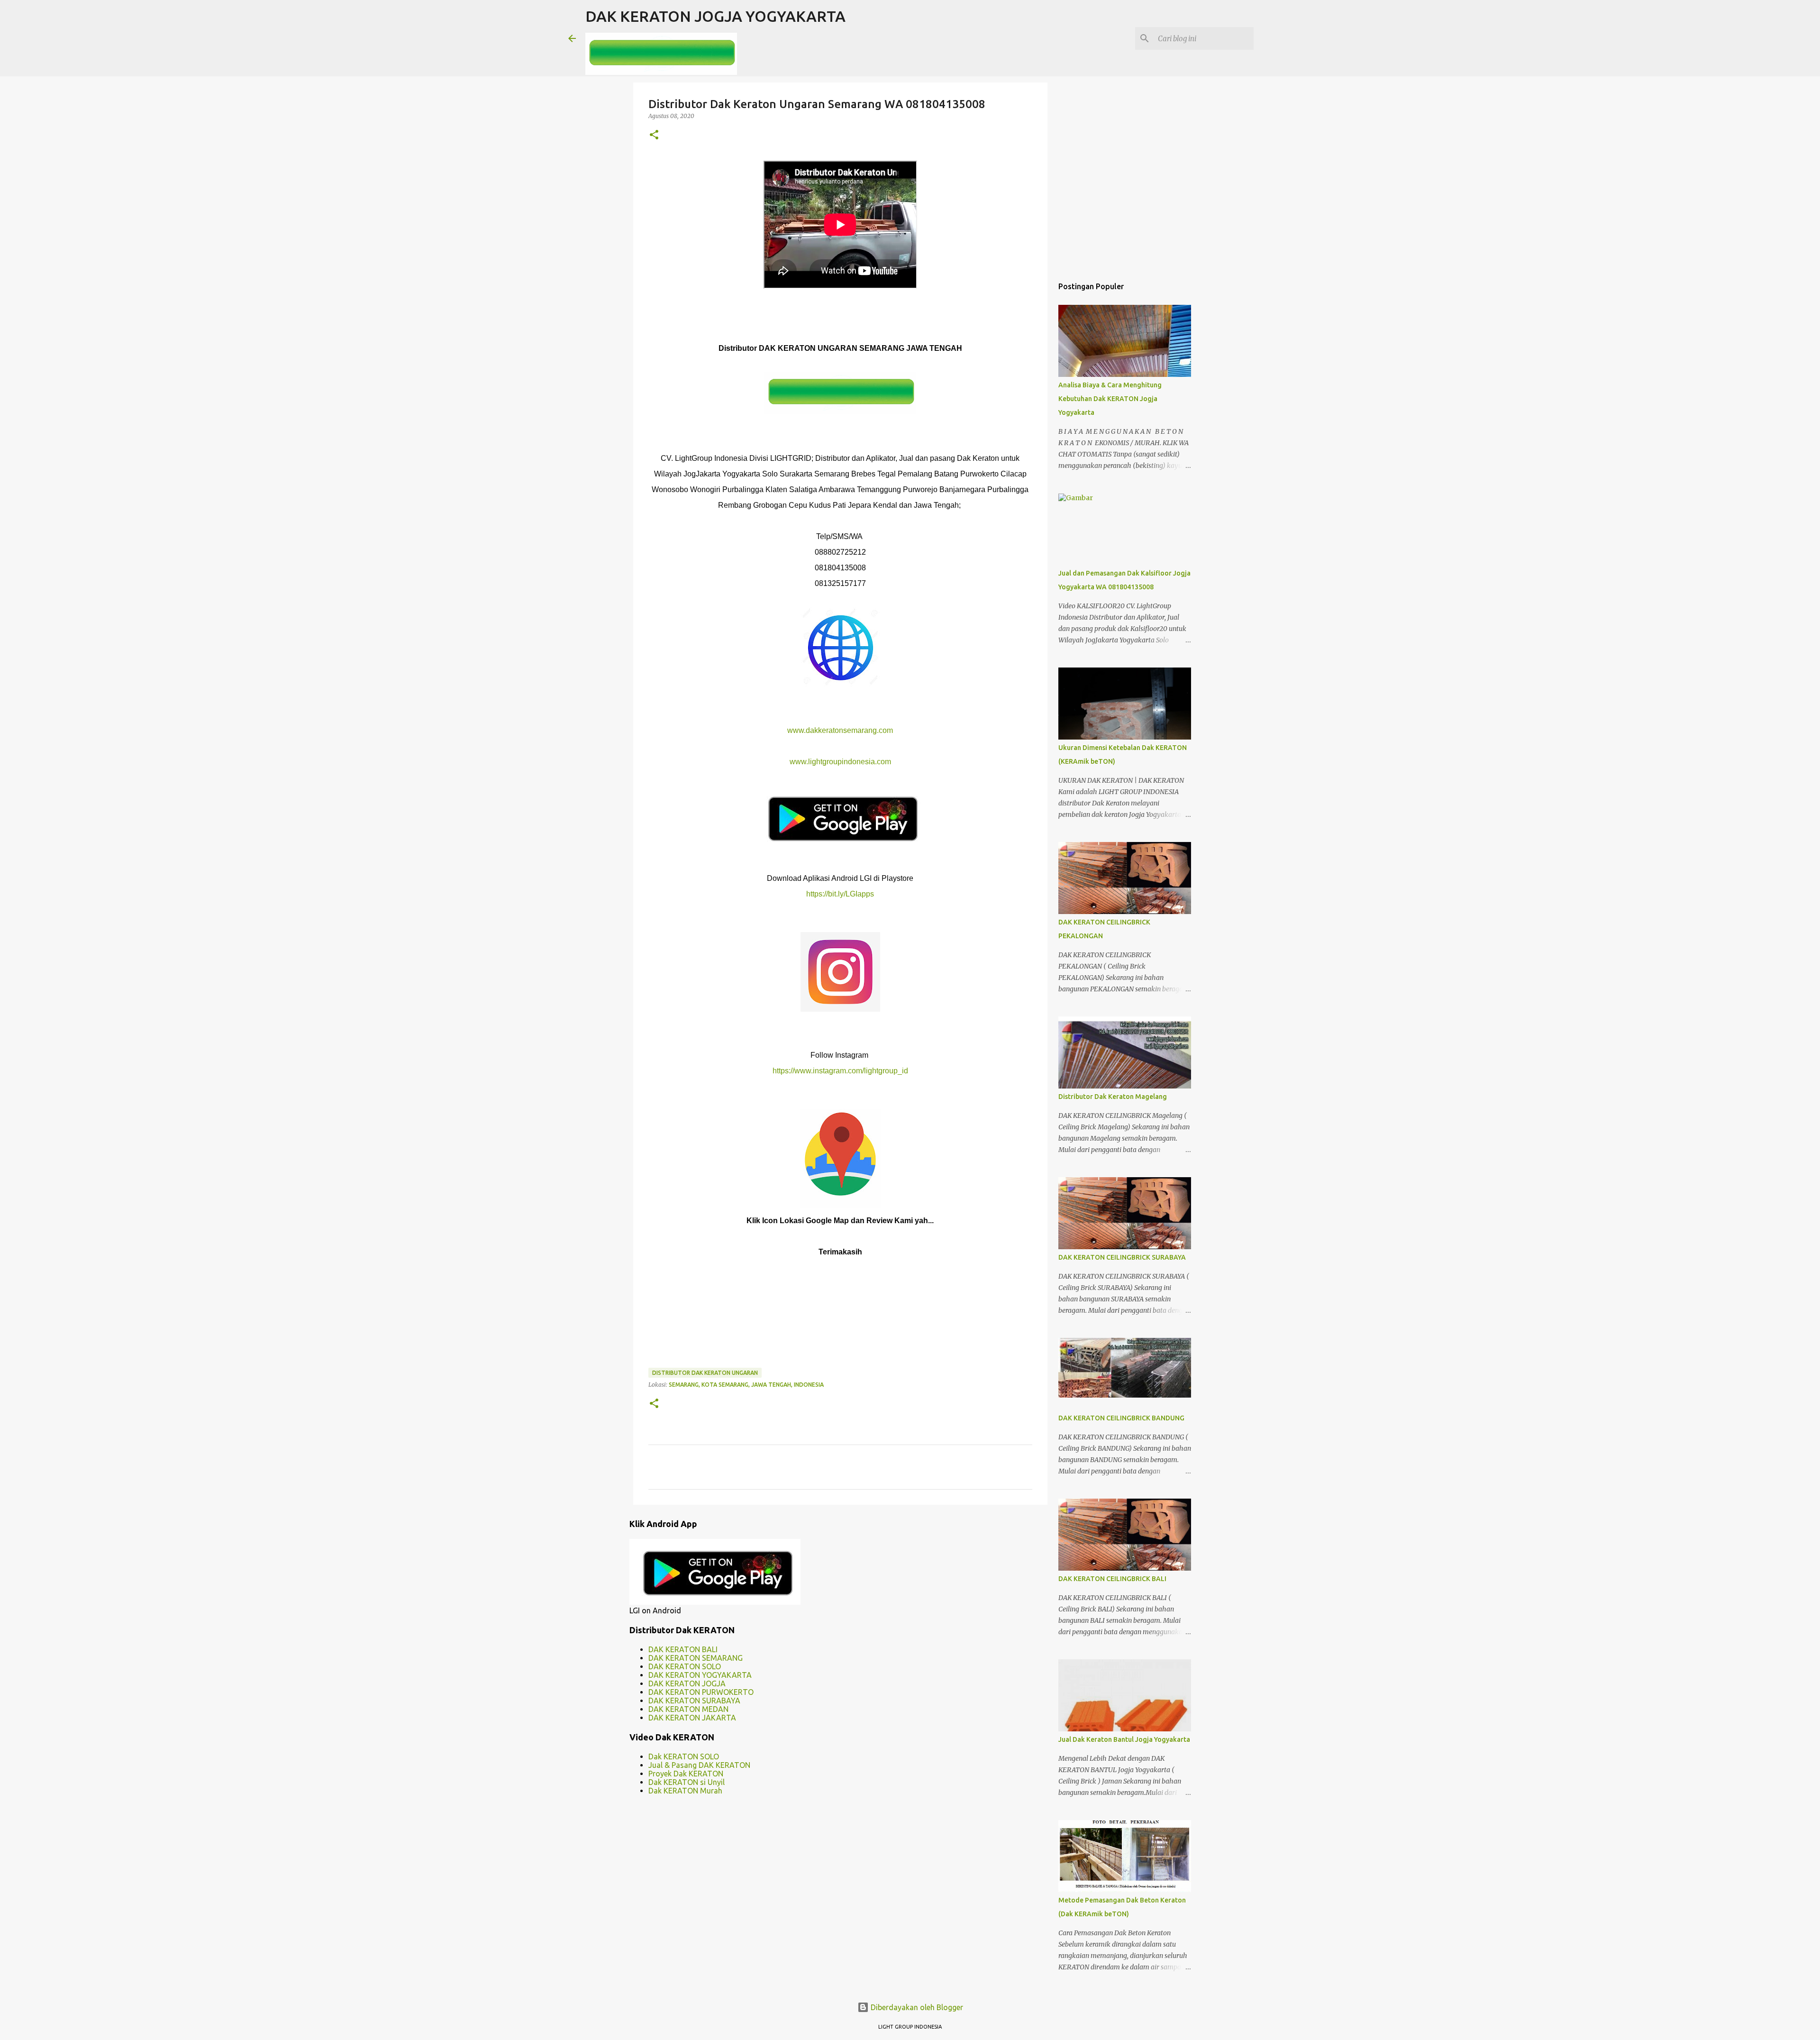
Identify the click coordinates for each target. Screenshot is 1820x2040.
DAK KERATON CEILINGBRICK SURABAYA (1122, 1257)
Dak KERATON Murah (685, 1791)
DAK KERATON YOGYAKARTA (700, 1675)
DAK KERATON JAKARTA (692, 1718)
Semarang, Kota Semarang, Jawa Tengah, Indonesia (746, 1385)
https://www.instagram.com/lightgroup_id (840, 1071)
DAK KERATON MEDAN (688, 1709)
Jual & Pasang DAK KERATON (699, 1765)
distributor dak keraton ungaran (705, 1373)
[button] (654, 135)
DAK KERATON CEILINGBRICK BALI (1112, 1579)
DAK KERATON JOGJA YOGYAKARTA (715, 16)
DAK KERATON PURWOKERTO (701, 1692)
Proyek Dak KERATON (686, 1774)
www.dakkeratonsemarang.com (840, 730)
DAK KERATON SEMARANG (696, 1658)
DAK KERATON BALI (683, 1649)
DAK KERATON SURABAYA (694, 1701)
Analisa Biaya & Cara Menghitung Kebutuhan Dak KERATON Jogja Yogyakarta (1110, 399)
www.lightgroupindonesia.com (840, 762)
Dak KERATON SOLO (684, 1756)
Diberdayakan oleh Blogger (916, 2007)
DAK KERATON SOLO (685, 1666)
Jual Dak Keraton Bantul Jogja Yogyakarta (1124, 1739)
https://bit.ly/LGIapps (840, 894)
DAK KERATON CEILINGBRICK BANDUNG (1121, 1418)
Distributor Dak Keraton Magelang (1113, 1097)
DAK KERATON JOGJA (687, 1683)
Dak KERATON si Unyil (687, 1782)
